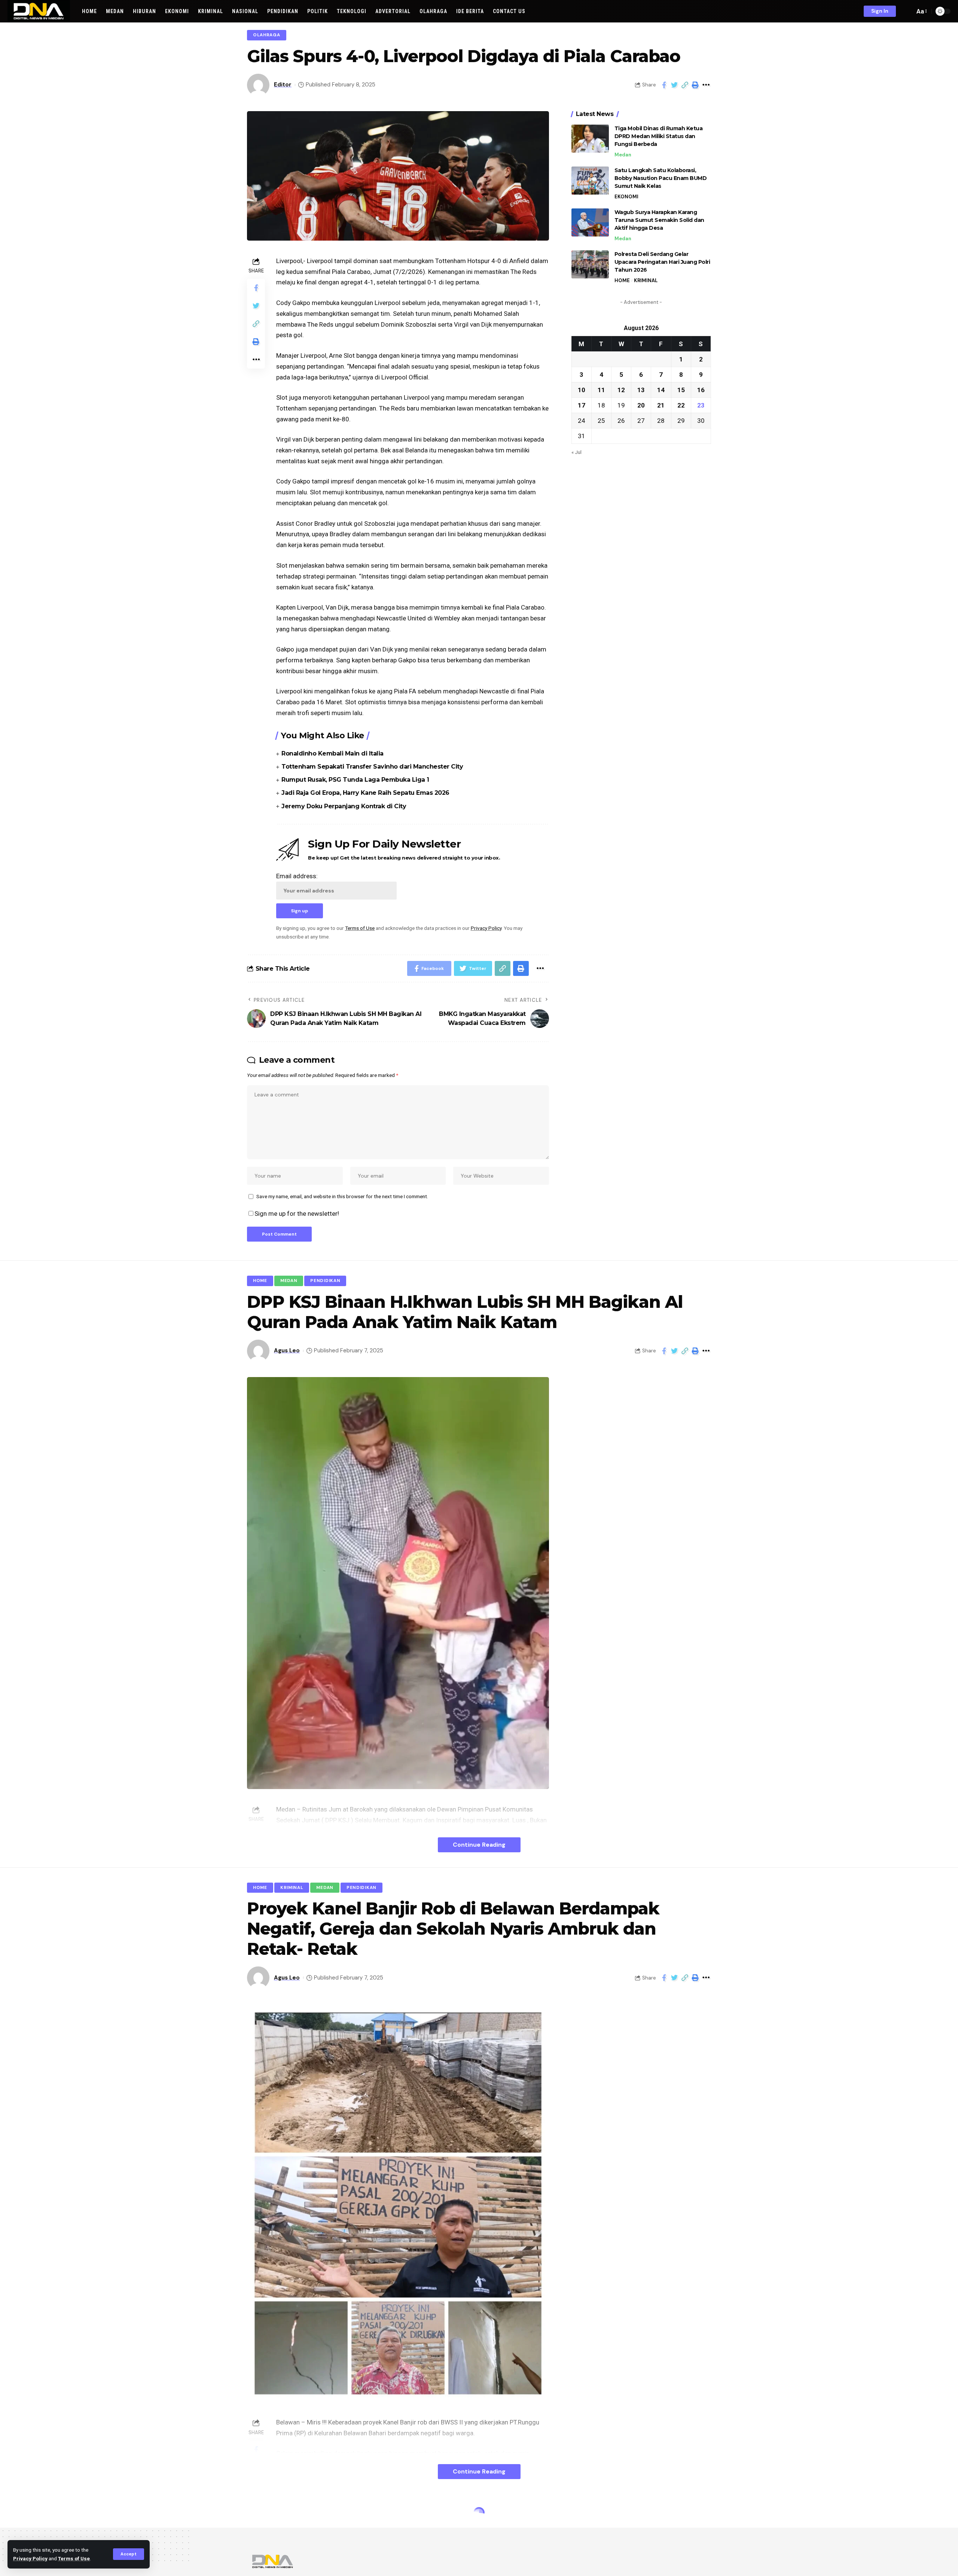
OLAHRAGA (267, 35)
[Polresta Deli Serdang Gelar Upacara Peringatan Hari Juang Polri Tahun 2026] (590, 264)
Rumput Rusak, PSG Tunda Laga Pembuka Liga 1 (355, 780)
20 (641, 405)
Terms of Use (74, 2558)
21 (661, 405)
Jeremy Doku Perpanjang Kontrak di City (344, 806)
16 (701, 390)
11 (601, 390)
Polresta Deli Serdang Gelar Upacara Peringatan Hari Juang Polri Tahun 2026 (662, 262)
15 (681, 390)
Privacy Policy (30, 2558)
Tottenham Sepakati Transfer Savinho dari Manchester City (372, 767)
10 (582, 390)
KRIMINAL (646, 280)
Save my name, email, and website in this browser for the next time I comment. (342, 1196)
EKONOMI (626, 197)
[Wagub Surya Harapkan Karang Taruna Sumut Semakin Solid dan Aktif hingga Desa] (590, 222)
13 (641, 390)
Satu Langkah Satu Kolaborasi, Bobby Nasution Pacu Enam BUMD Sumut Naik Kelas (661, 178)
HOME (622, 280)
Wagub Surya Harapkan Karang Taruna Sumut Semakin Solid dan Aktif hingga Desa (659, 220)
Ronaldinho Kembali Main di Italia (332, 753)
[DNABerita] (39, 11)
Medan (623, 155)
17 (582, 405)
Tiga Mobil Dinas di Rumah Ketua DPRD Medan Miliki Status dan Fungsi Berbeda (659, 136)
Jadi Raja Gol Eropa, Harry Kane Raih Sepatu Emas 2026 (365, 793)
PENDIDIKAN (325, 1281)
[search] (907, 11)
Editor (283, 85)
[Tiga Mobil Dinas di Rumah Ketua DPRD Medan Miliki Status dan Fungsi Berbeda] (590, 139)
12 (621, 390)
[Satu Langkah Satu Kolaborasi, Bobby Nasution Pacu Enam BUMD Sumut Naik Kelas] (590, 181)
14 (661, 390)
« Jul (576, 452)
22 (681, 405)
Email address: (297, 876)
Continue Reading (479, 1845)
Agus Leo (287, 1350)
